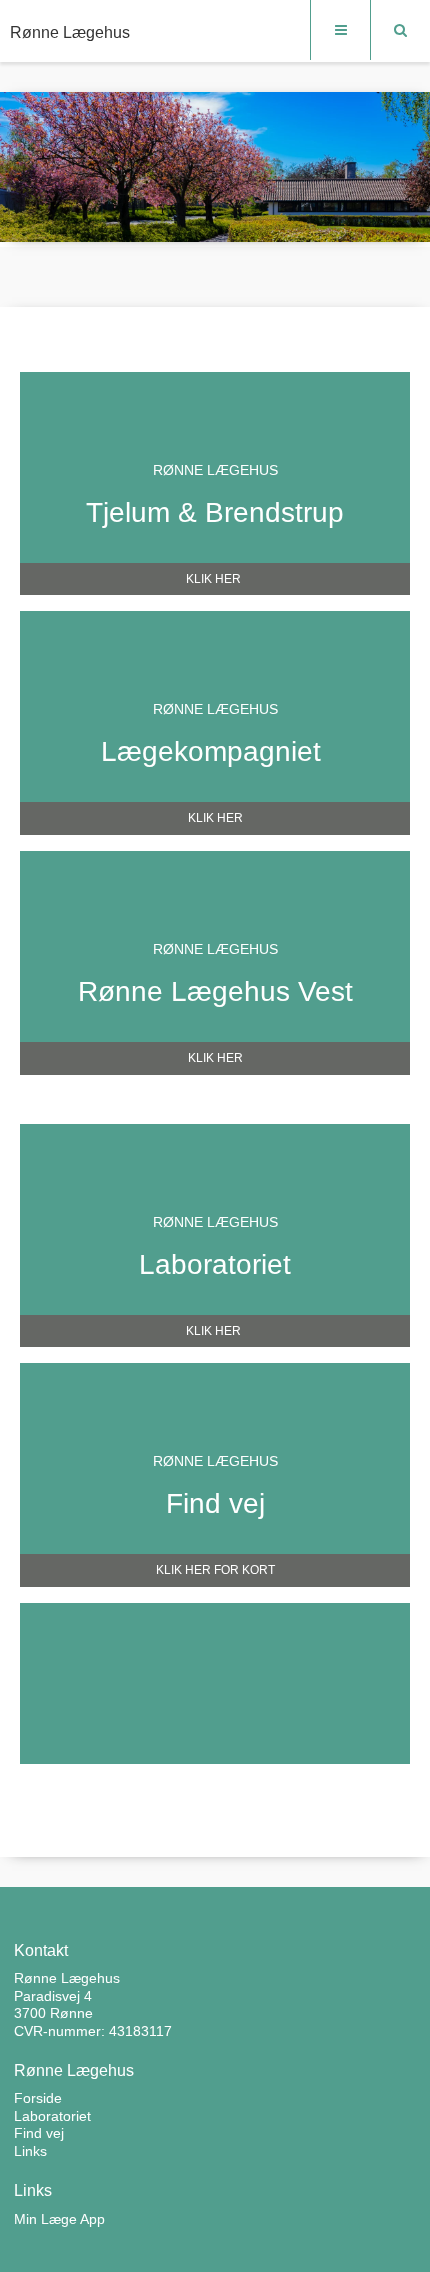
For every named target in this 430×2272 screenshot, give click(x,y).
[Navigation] (340, 30)
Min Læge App (59, 2219)
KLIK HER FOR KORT (215, 1570)
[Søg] (400, 30)
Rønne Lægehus (70, 32)
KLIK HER (215, 579)
